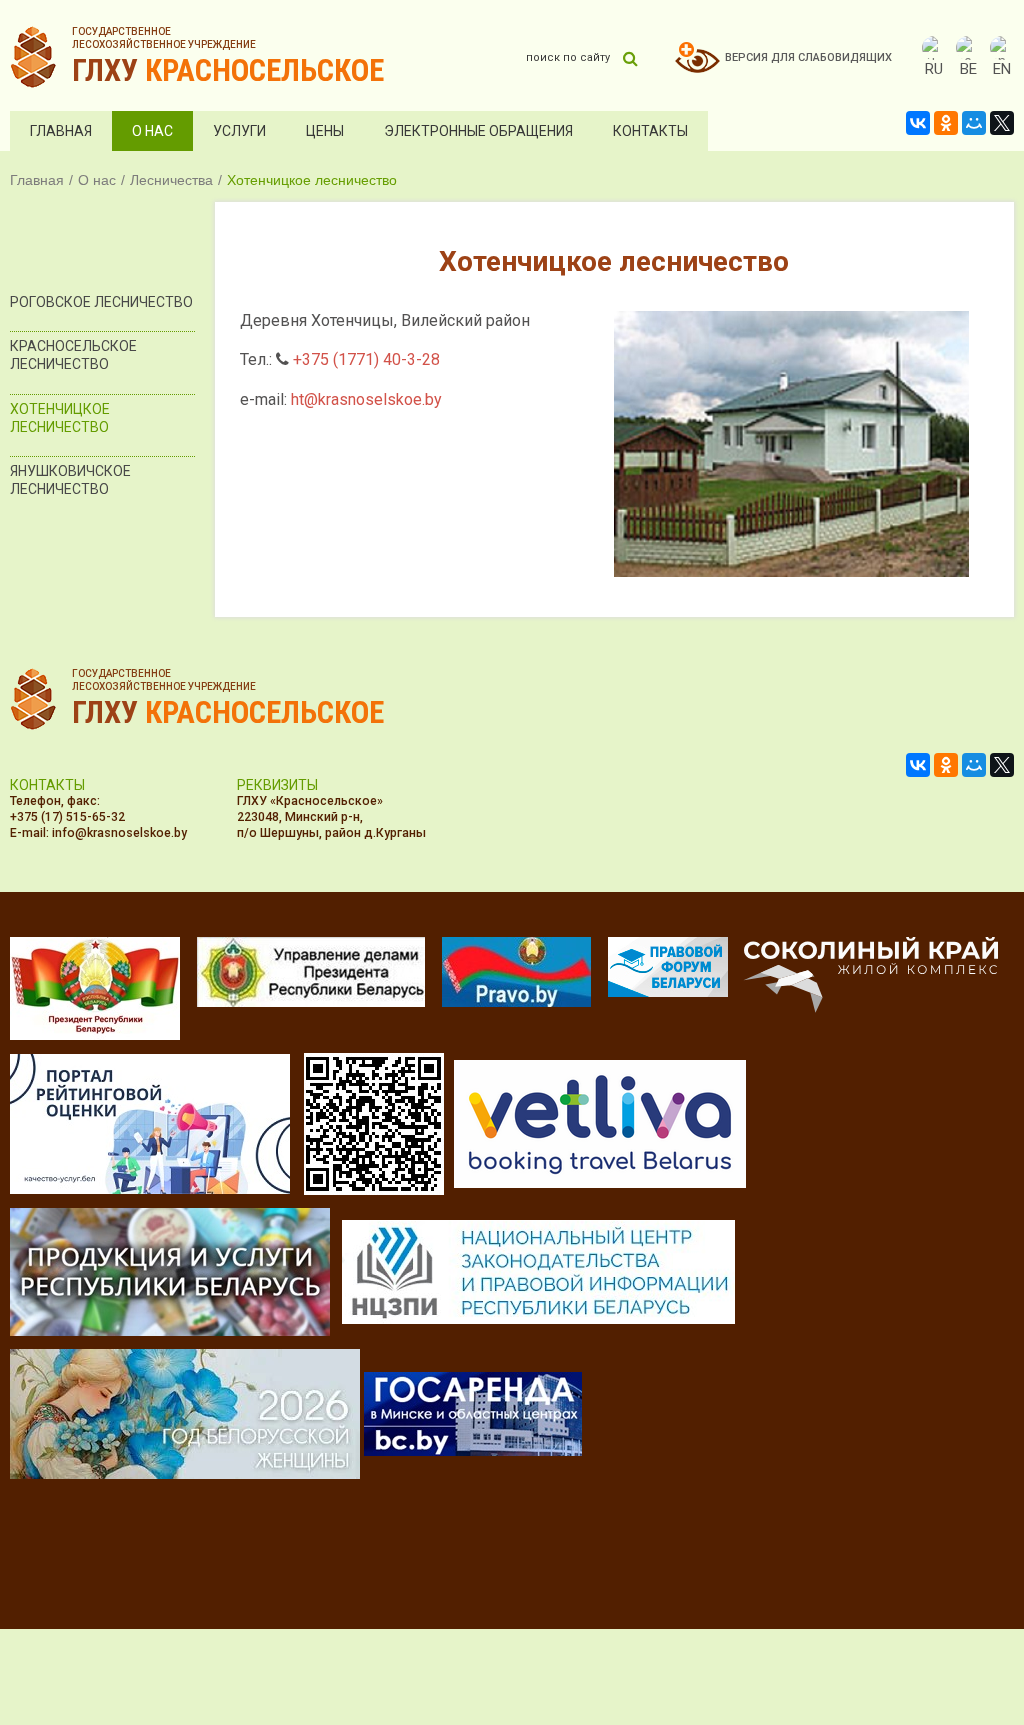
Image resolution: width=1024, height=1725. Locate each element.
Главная (61, 131)
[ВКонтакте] (918, 123)
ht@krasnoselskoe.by (366, 399)
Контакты (650, 131)
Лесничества (171, 180)
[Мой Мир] (974, 123)
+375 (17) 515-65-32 (67, 817)
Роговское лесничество (101, 302)
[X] (1002, 123)
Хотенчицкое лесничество (60, 418)
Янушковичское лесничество (70, 480)
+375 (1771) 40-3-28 (366, 359)
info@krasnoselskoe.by (119, 833)
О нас (152, 131)
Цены (325, 131)
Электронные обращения (478, 131)
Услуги (239, 131)
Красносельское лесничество (73, 355)
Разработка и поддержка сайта (857, 1567)
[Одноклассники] (946, 123)
